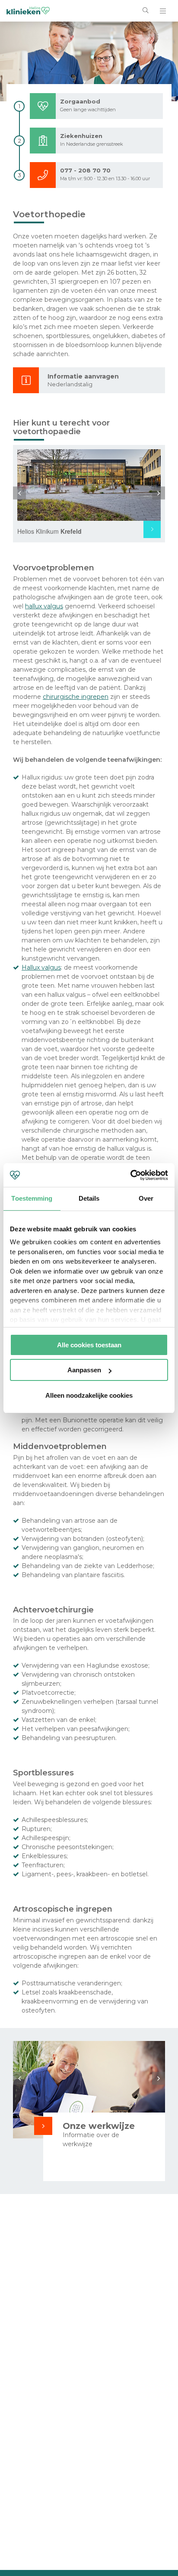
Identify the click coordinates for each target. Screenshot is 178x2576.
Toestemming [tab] (32, 1198)
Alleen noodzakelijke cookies (89, 1395)
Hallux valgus (41, 967)
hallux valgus (44, 606)
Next (159, 493)
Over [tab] (146, 1198)
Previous (19, 493)
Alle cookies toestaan (89, 1345)
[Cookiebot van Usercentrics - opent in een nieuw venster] (130, 1175)
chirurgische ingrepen (76, 697)
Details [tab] (89, 1198)
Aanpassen (84, 1370)
